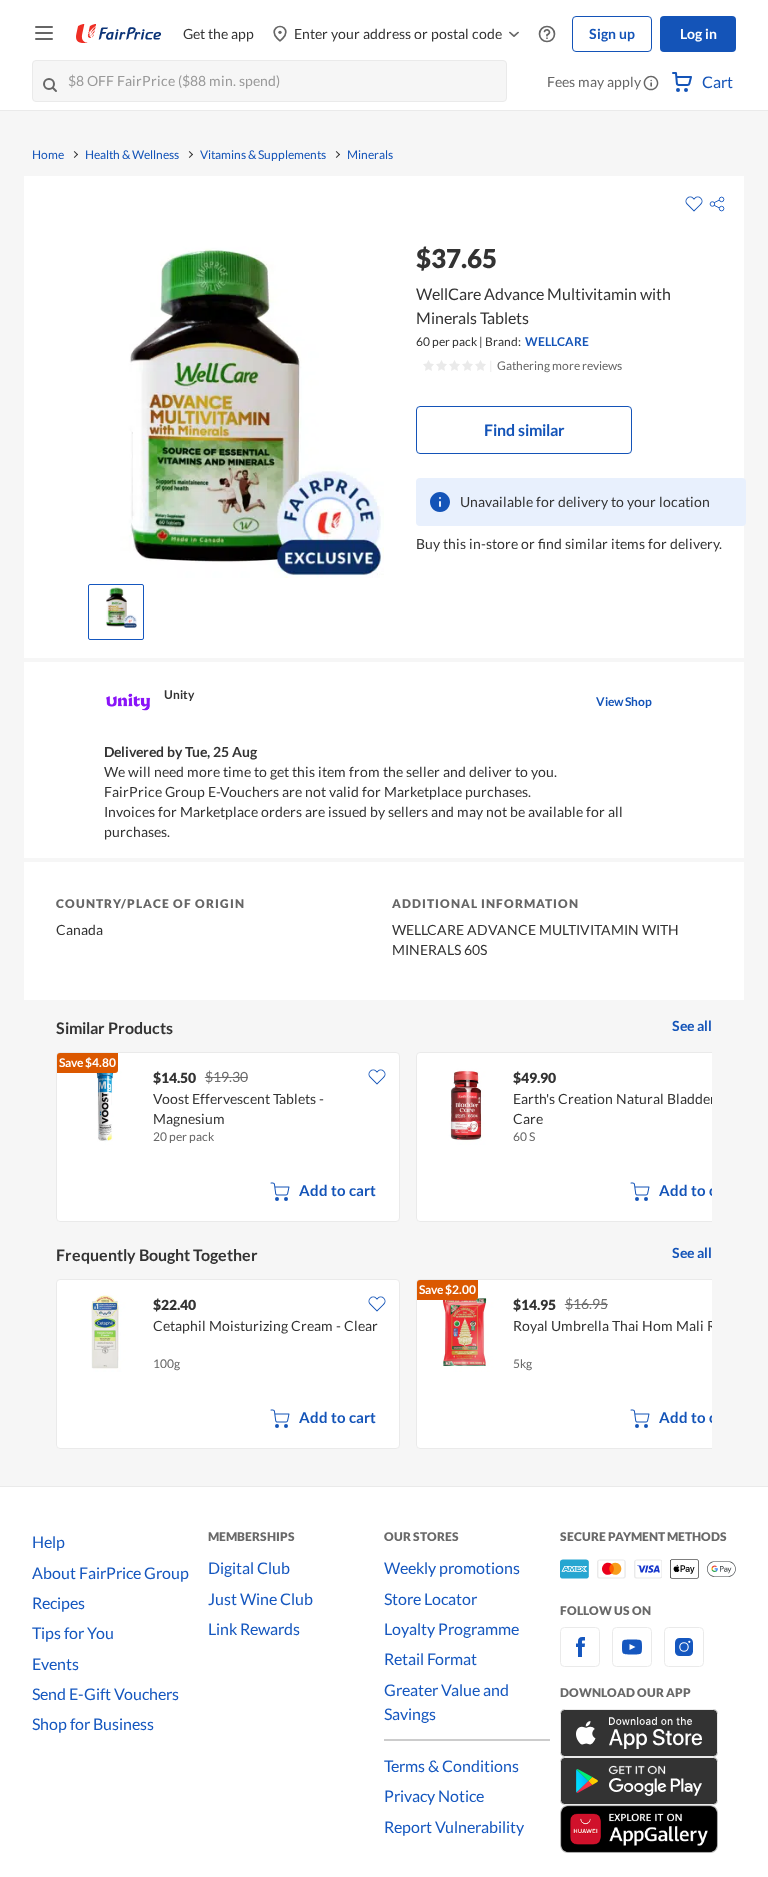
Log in (698, 33)
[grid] (384, 1139)
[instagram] (684, 1658)
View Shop (624, 701)
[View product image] (116, 607)
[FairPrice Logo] (119, 34)
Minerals (370, 155)
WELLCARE (557, 341)
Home (48, 155)
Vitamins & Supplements (263, 155)
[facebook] (580, 1658)
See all (692, 1025)
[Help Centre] (547, 34)
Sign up (612, 33)
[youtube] (632, 1658)
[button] (651, 84)
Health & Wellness (132, 155)
